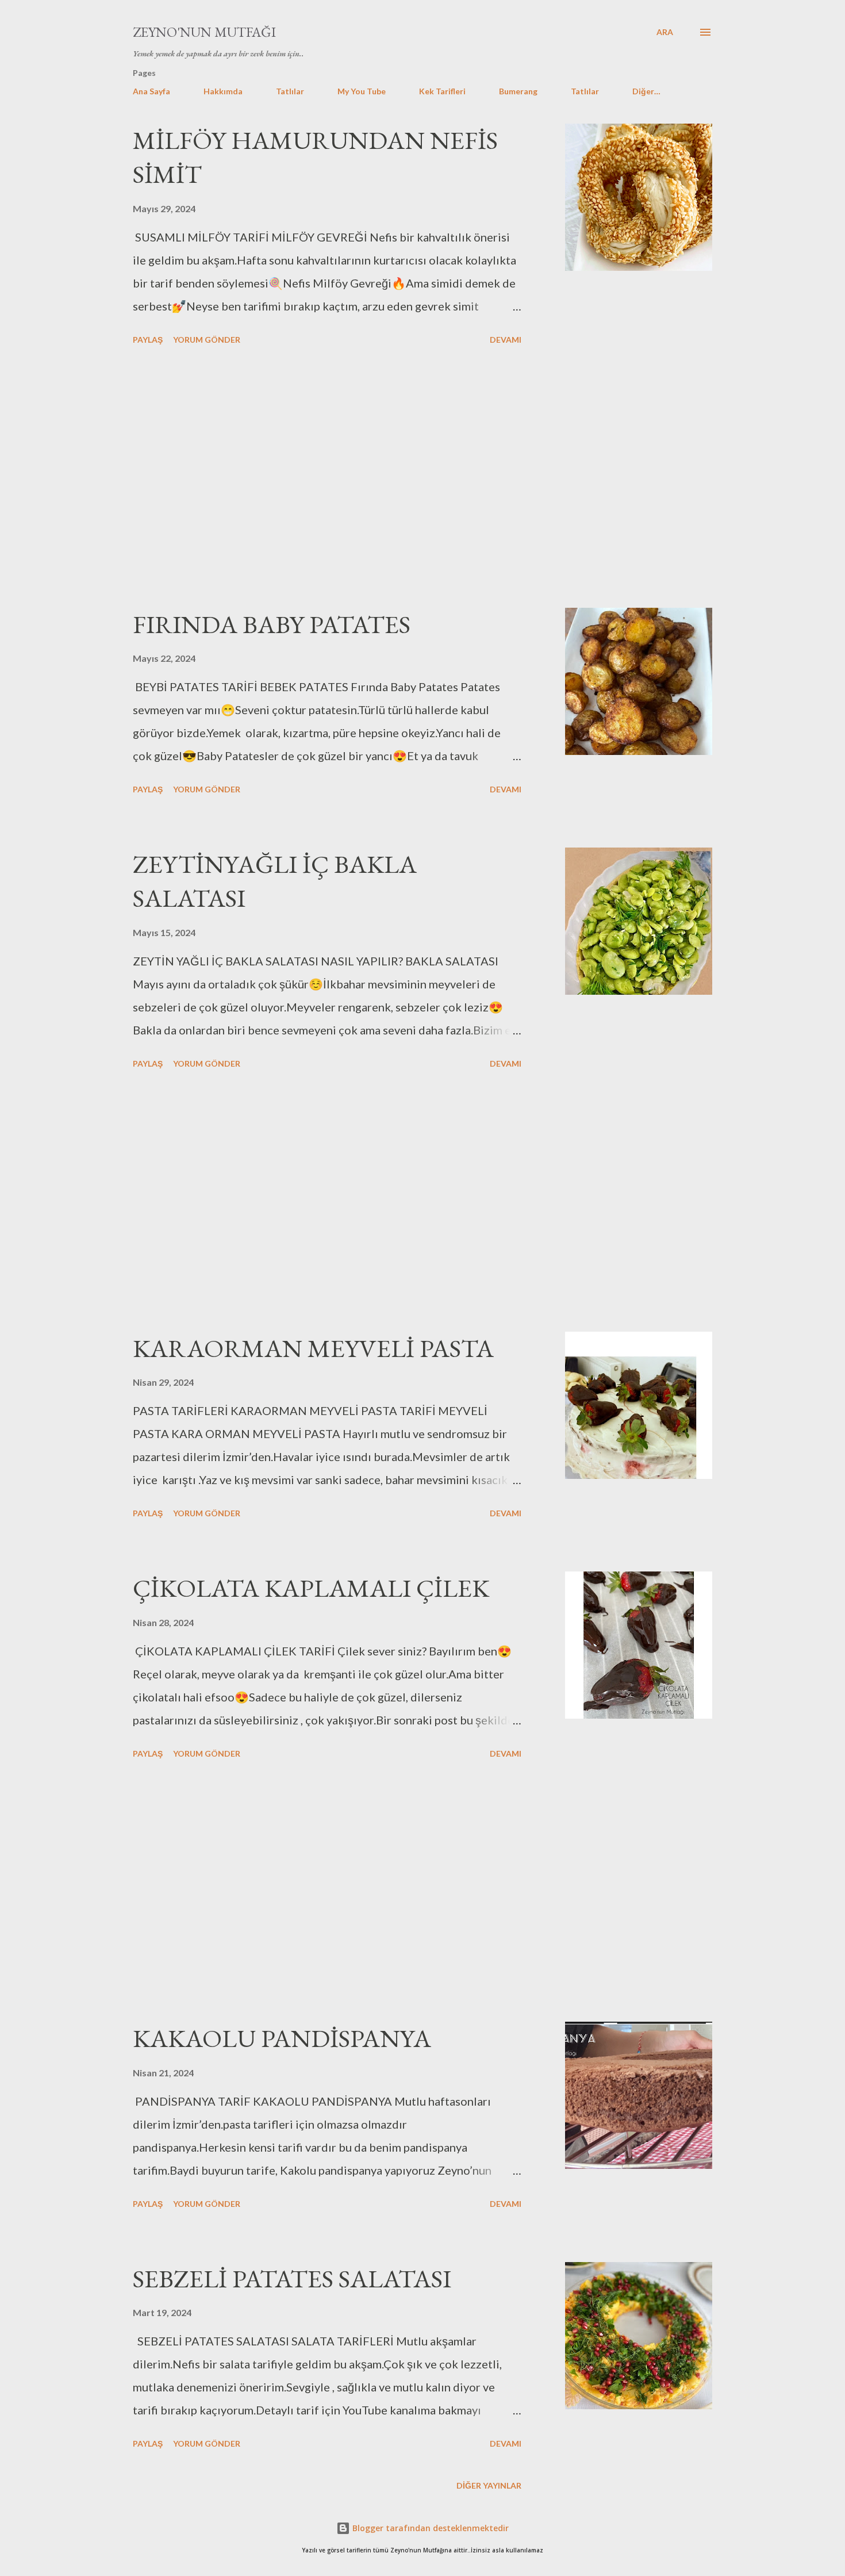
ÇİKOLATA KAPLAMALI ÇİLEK (311, 1588)
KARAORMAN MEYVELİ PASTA (313, 1348)
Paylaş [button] (148, 340)
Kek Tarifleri (442, 91)
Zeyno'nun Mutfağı (204, 32)
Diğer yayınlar (489, 2485)
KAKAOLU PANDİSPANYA (282, 2038)
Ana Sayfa (151, 91)
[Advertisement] (327, 478)
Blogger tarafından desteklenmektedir (429, 2528)
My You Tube (362, 91)
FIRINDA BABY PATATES (272, 624)
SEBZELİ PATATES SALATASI (292, 2278)
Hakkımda (223, 91)
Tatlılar (290, 91)
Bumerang (518, 91)
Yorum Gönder (207, 340)
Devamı (506, 340)
